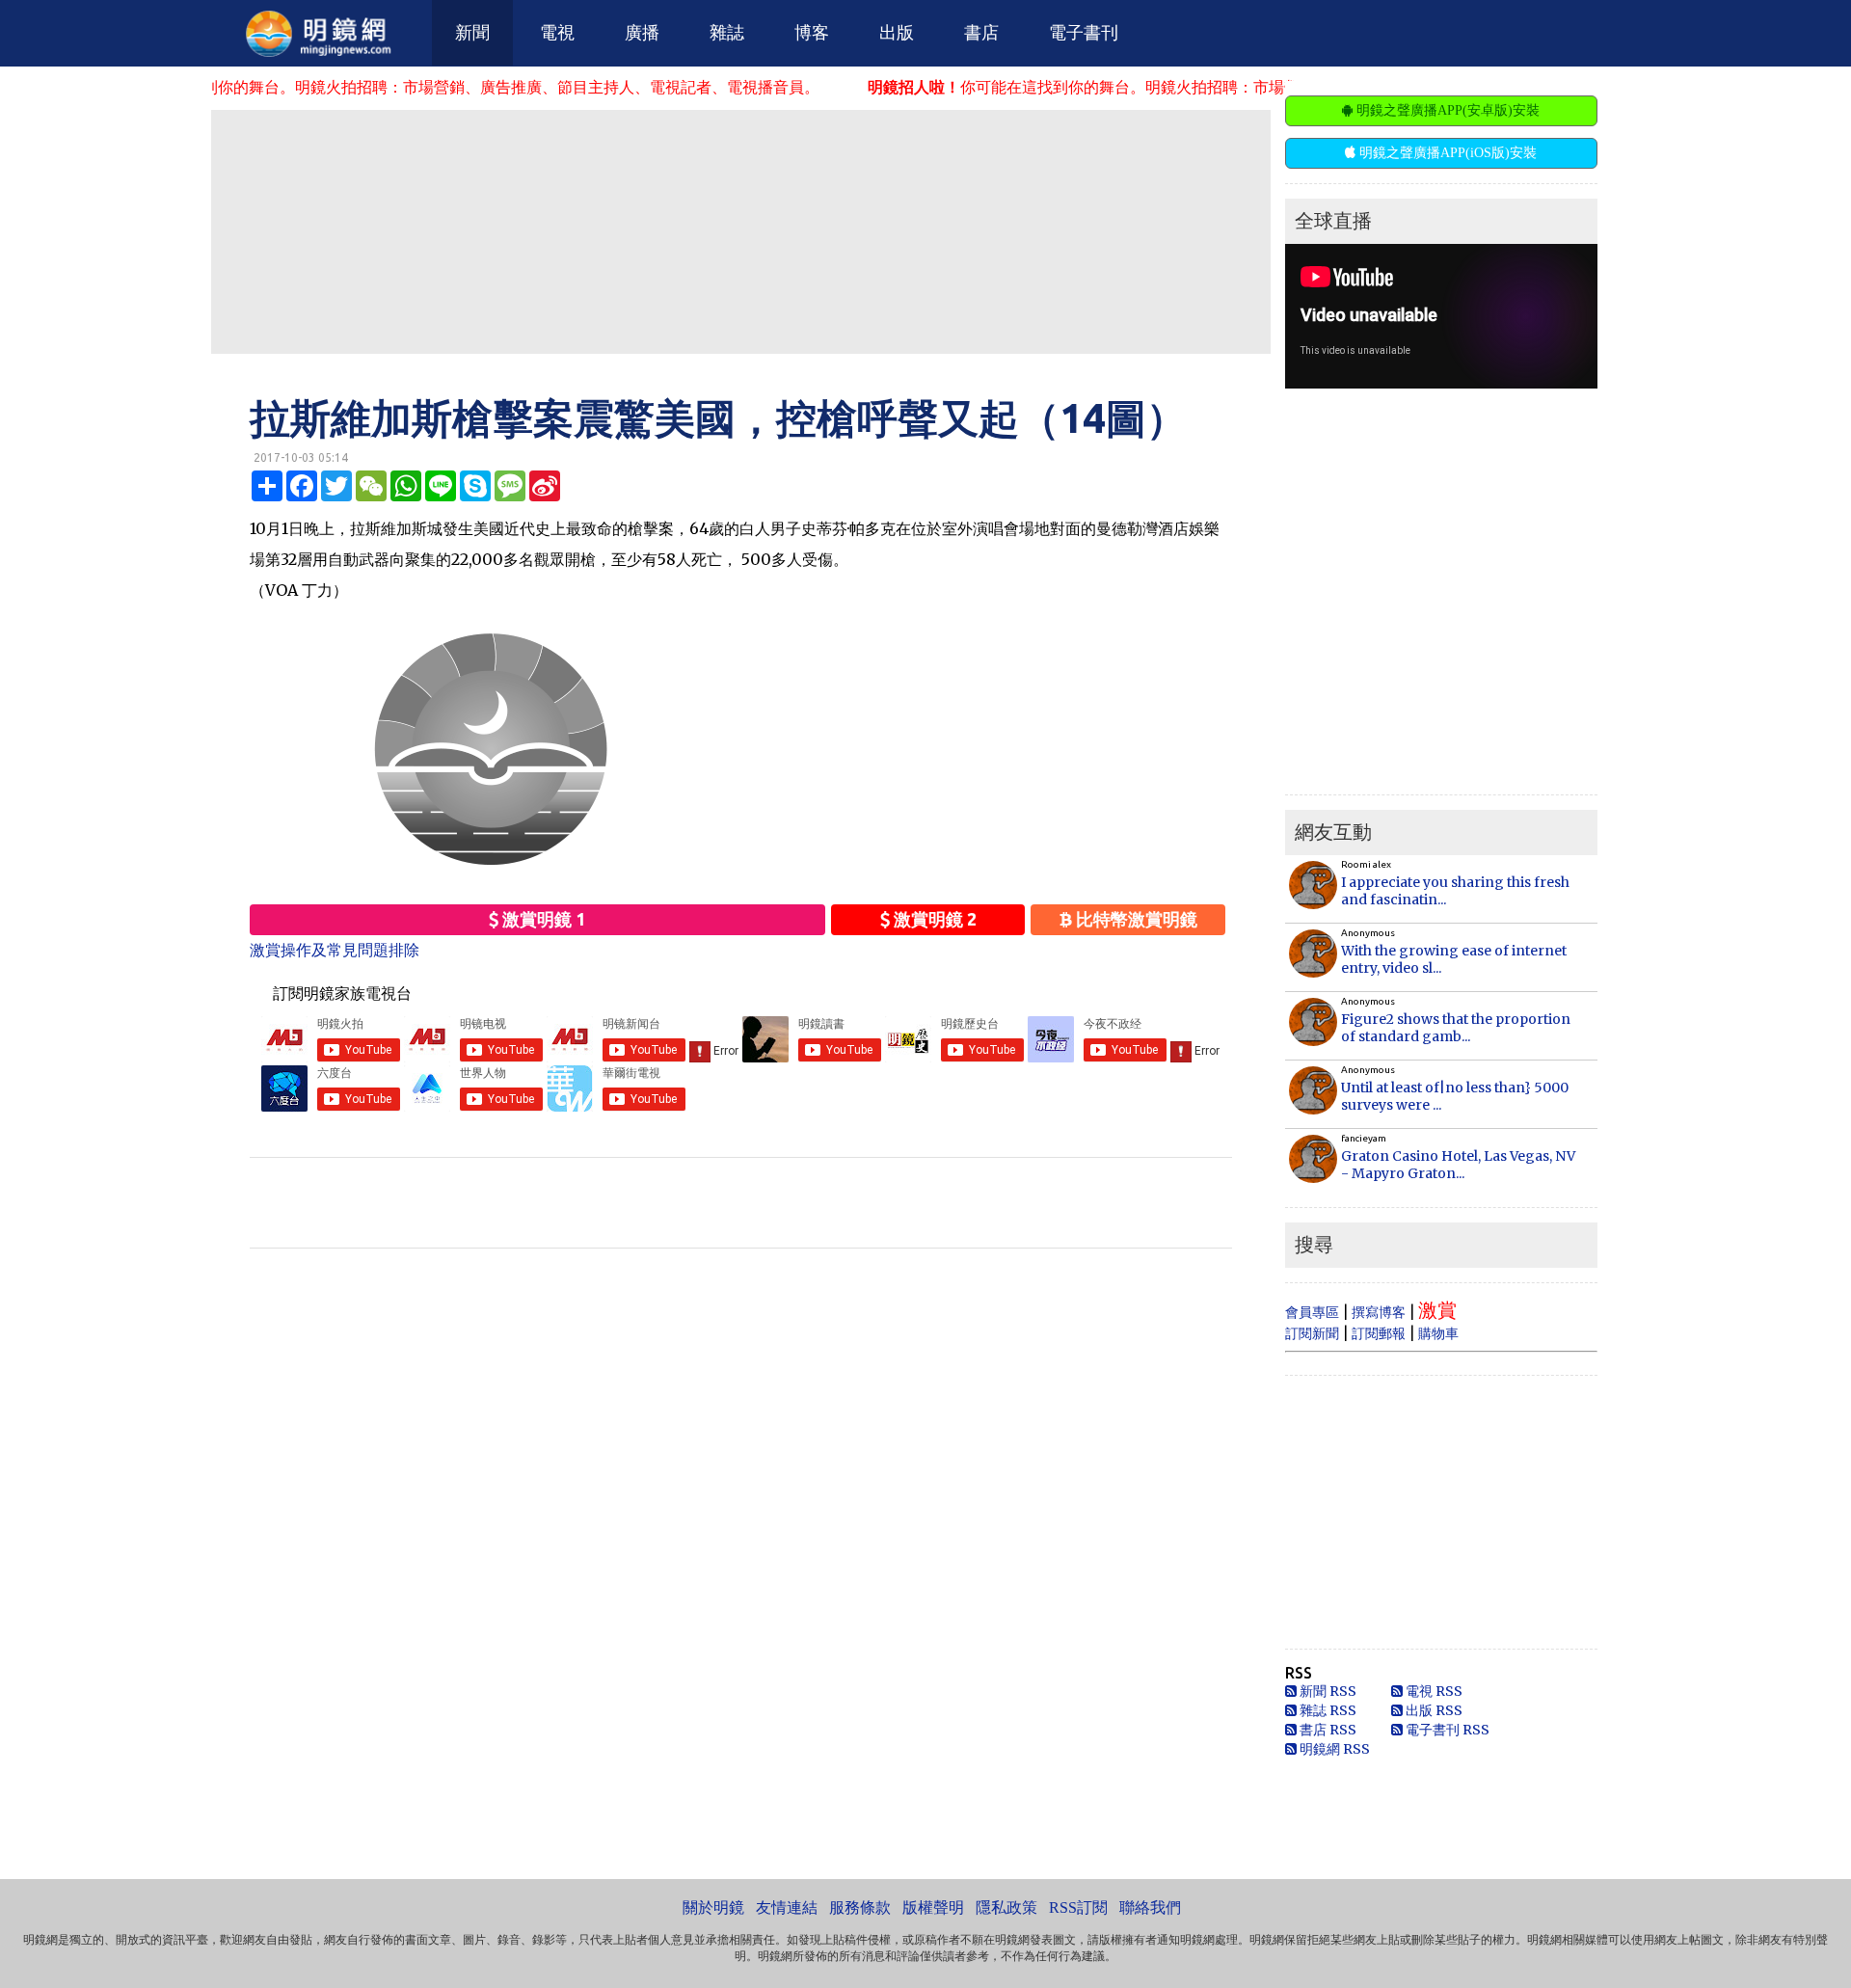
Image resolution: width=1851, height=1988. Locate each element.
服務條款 (860, 1907)
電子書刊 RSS (1446, 1730)
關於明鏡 (713, 1907)
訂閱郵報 (1379, 1333)
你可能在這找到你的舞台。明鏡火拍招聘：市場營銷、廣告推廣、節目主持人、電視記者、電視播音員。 (1187, 87)
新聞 (472, 33)
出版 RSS (1433, 1710)
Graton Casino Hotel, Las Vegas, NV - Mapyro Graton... (1458, 1165)
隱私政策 (1006, 1907)
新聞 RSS (1327, 1691)
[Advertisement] (740, 230)
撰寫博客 (1379, 1312)
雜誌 (727, 33)
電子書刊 (1084, 33)
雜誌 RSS (1327, 1710)
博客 (812, 33)
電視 (557, 33)
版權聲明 (933, 1907)
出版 (897, 33)
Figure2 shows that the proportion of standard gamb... (1456, 1028)
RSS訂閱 (1078, 1907)
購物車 (1438, 1333)
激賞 (1437, 1310)
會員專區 (1312, 1312)
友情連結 (787, 1907)
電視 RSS (1433, 1691)
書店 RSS (1327, 1730)
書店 (981, 33)
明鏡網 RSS (1333, 1749)
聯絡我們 (1150, 1907)
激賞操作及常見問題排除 (335, 950)
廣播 (642, 33)
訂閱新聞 (1312, 1333)
